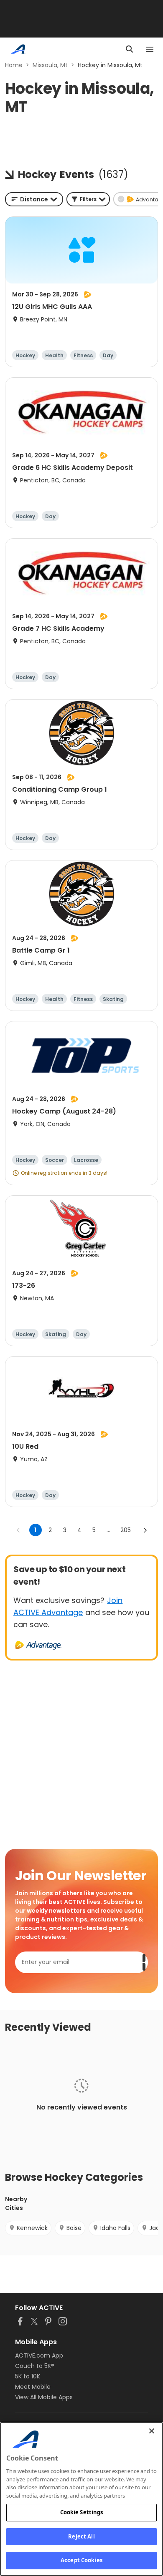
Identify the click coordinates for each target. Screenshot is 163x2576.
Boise (74, 2228)
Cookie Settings (82, 2512)
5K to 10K (28, 2376)
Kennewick (32, 2228)
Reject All (81, 2536)
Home (14, 65)
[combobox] (34, 199)
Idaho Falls (115, 2228)
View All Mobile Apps (44, 2397)
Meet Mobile (33, 2387)
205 (126, 1530)
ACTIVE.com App (39, 2355)
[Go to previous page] (18, 1530)
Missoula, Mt (50, 65)
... (108, 1530)
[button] (88, 199)
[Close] (152, 2431)
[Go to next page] (145, 1530)
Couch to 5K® (35, 2366)
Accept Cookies (81, 2560)
